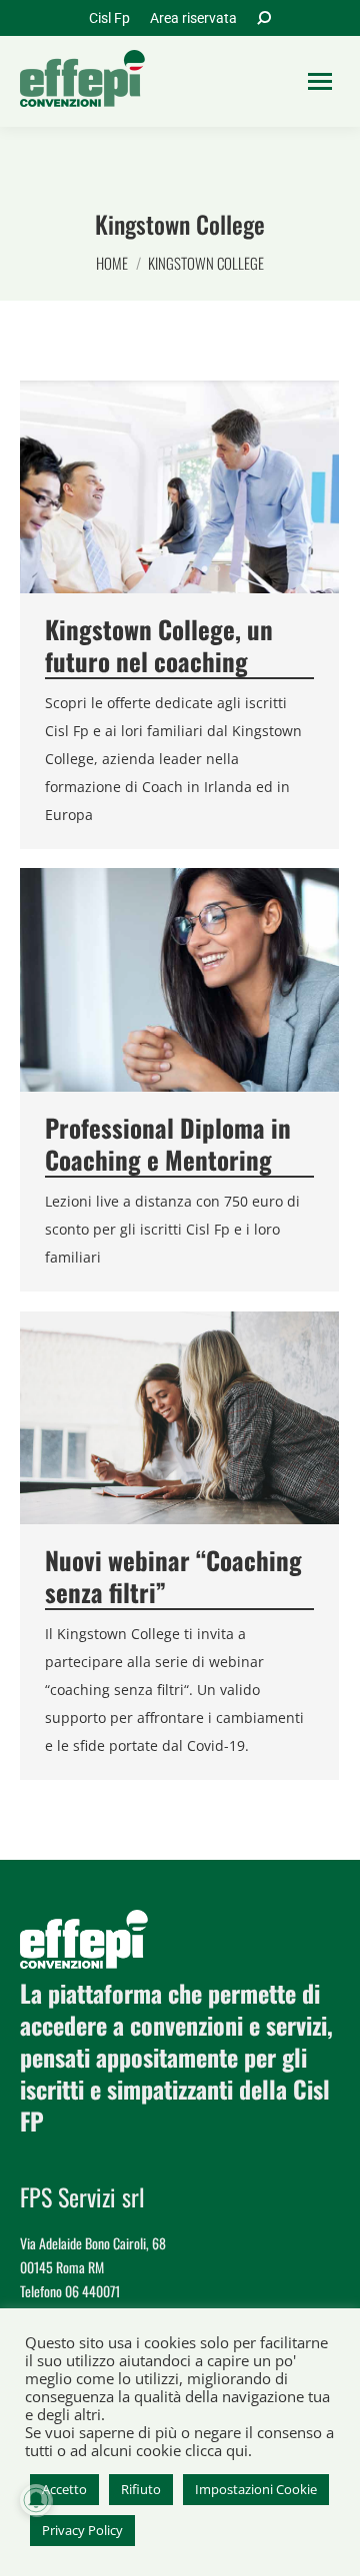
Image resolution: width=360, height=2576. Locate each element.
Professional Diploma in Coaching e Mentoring (168, 1143)
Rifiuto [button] (141, 2489)
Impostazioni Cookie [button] (256, 2489)
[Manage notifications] (36, 2500)
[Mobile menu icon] (320, 81)
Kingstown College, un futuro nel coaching (159, 645)
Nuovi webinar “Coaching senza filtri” (173, 1576)
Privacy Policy (82, 2530)
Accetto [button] (64, 2489)
